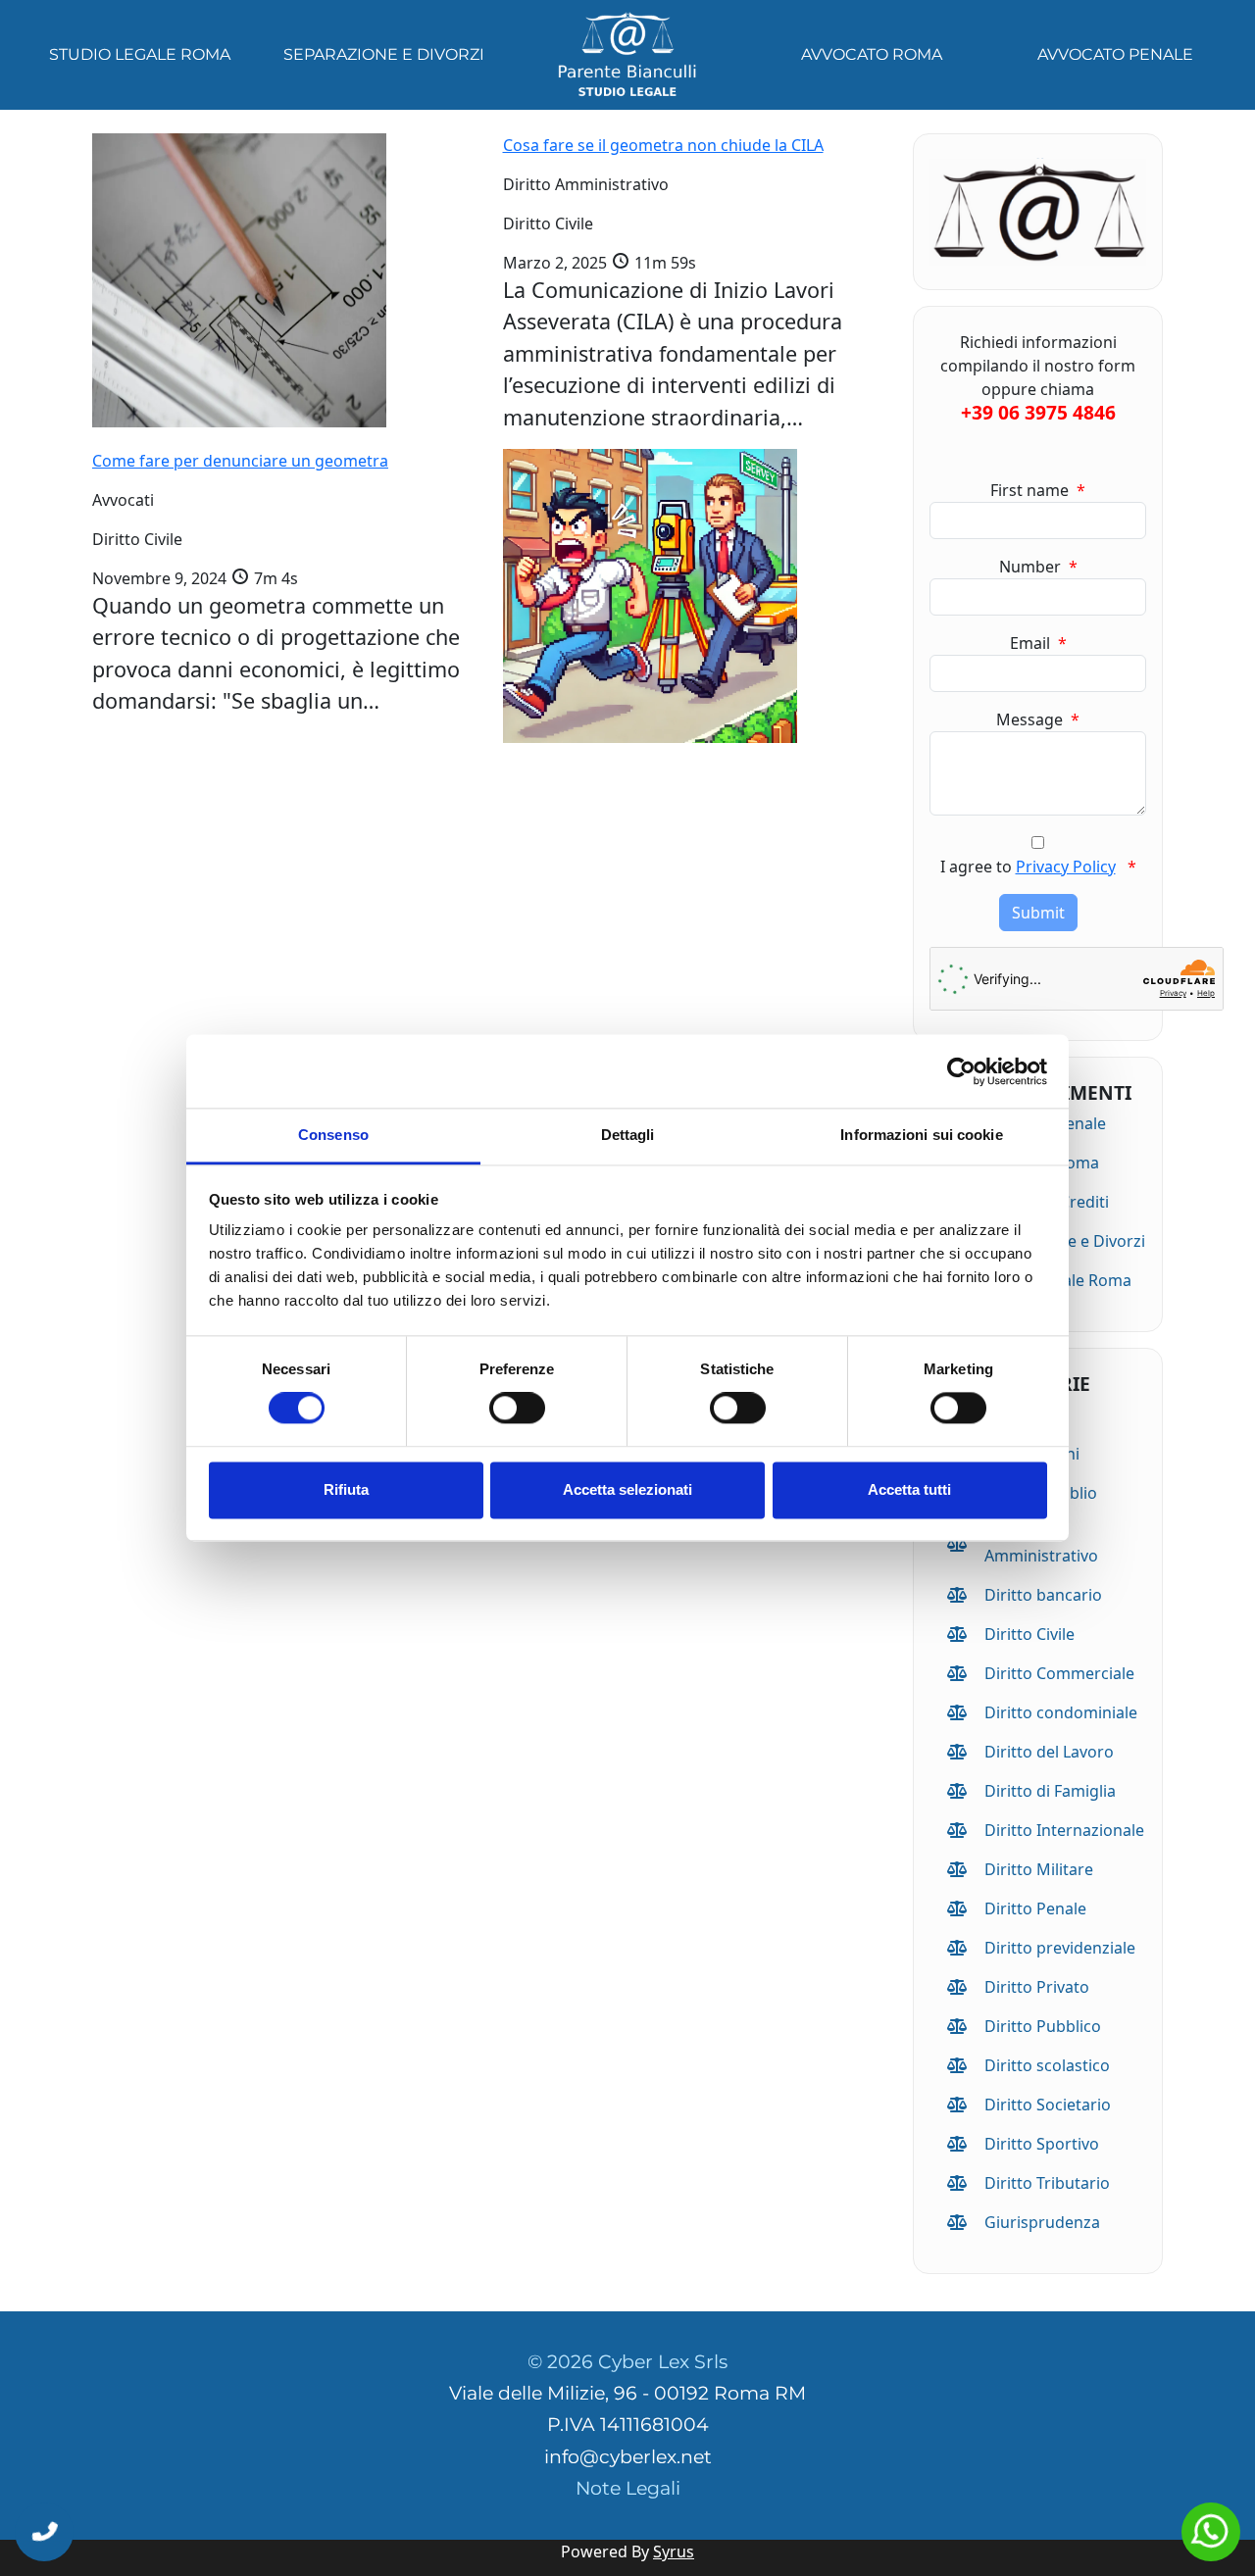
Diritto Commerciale (1059, 1673)
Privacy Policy (1066, 867)
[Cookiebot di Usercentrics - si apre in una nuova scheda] (961, 1071)
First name (1038, 490)
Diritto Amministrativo (1041, 1544)
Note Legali (628, 2488)
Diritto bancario (1043, 1595)
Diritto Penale (1035, 1908)
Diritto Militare (1039, 1869)
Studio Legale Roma (140, 54)
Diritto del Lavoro (1049, 1752)
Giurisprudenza (1042, 2222)
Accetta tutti (909, 1489)
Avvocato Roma (872, 54)
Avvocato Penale (1115, 54)
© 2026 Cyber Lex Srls (627, 2362)
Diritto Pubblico (1043, 2026)
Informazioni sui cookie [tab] (921, 1135)
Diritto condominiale (1061, 1712)
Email (1038, 643)
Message (1038, 719)
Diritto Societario (1048, 2105)
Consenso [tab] (333, 1135)
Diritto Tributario (1047, 2183)
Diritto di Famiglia (1050, 1791)
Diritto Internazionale (1064, 1830)
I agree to (1038, 867)
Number (1038, 567)
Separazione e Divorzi (384, 54)
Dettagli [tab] (628, 1135)
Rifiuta (346, 1489)
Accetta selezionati (627, 1489)
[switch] (517, 1409)
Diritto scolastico (1047, 2065)
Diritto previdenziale (1060, 1948)
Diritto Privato (1037, 1987)
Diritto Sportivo (1042, 2144)
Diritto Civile (1029, 1634)
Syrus (674, 2551)
